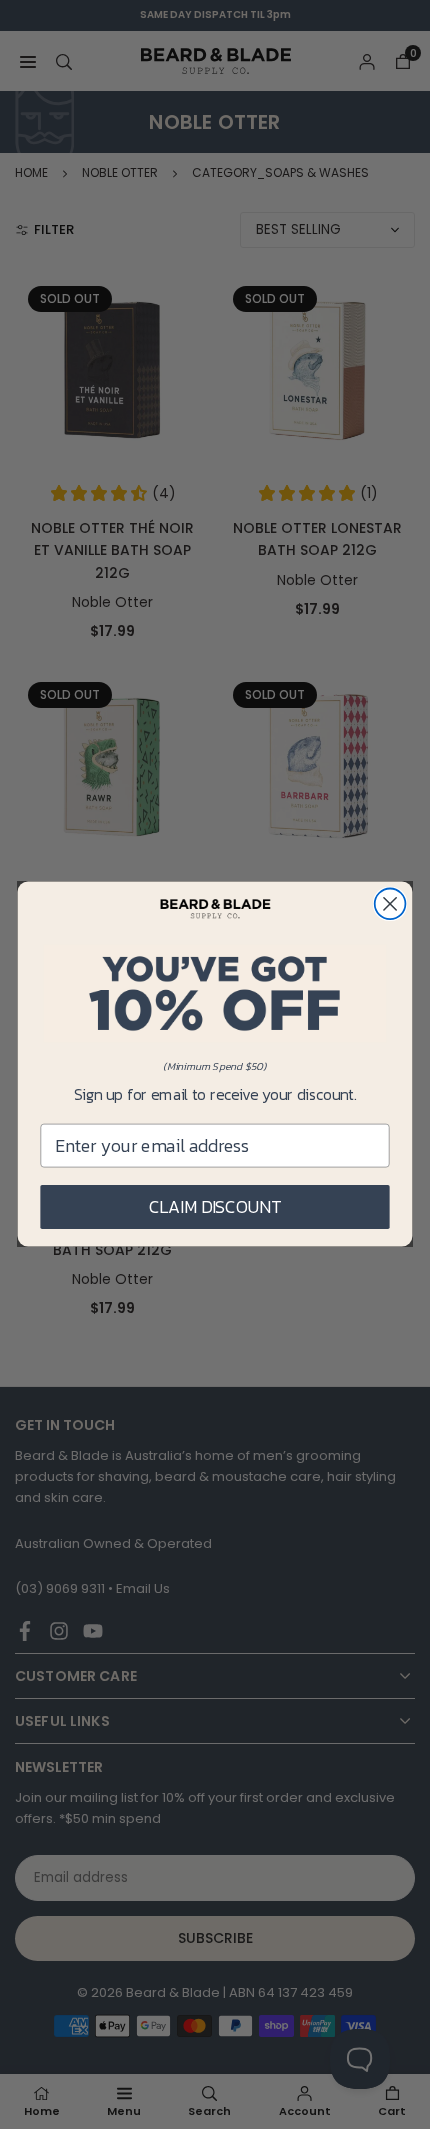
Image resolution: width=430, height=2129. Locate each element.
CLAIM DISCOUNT (215, 1207)
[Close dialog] (390, 904)
